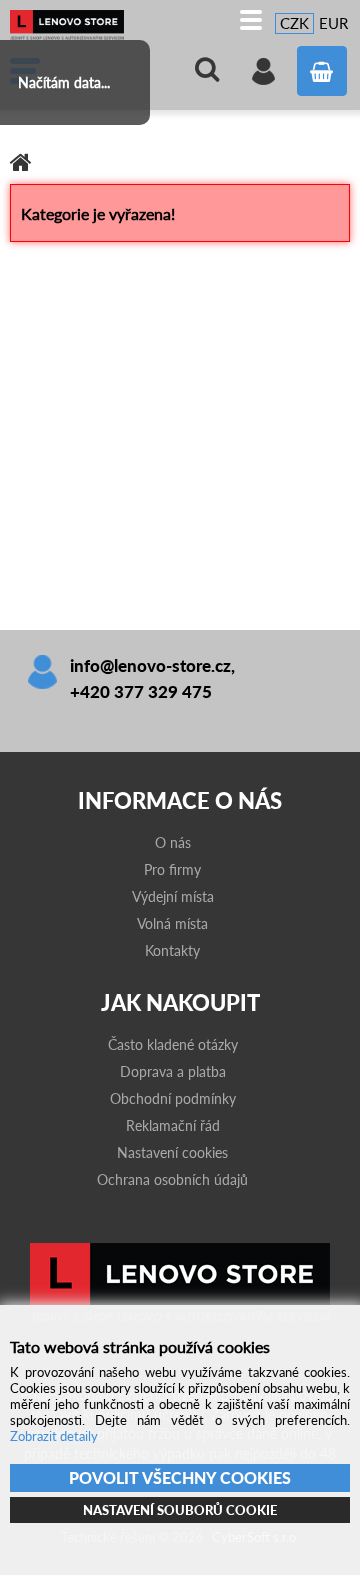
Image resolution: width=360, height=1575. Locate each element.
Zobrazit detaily (54, 1436)
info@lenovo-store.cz (150, 665)
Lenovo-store (75, 25)
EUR (333, 23)
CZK (294, 23)
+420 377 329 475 (141, 691)
